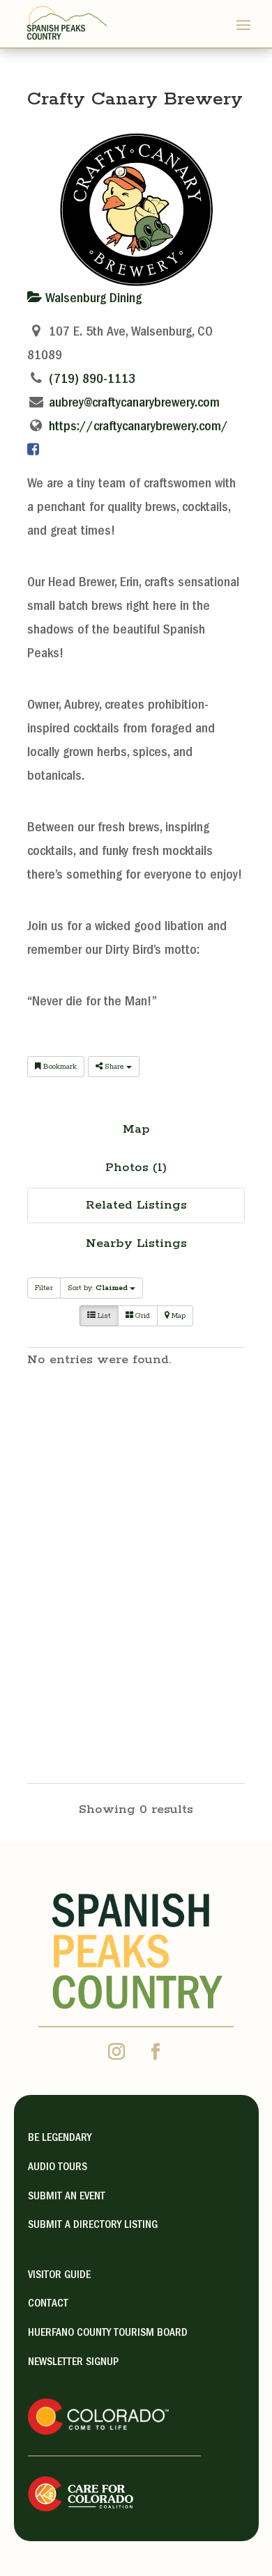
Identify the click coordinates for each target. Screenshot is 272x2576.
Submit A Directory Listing (93, 2226)
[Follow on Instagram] (116, 2052)
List (103, 1316)
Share (114, 1067)
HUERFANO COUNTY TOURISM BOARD (108, 2334)
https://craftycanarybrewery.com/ (138, 427)
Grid (142, 1316)
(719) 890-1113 (92, 380)
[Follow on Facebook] (156, 2052)
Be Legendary (60, 2139)
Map (136, 1129)
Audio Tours (58, 2168)
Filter (44, 1288)
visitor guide (59, 2276)
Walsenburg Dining (92, 299)
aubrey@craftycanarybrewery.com (134, 404)
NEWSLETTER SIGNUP (73, 2363)
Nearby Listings (136, 1243)
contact (48, 2304)
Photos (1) (136, 1168)
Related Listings (136, 1205)
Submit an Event (67, 2197)
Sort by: (98, 1288)
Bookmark (59, 1067)
